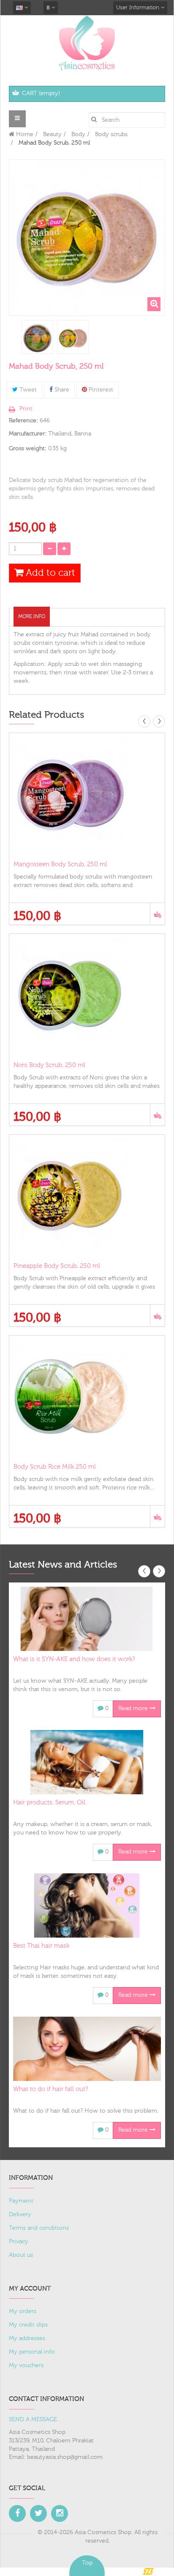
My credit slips (28, 2325)
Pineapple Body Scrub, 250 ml (57, 1266)
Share (61, 390)
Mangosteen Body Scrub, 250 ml (60, 864)
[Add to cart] (157, 913)
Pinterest (100, 390)
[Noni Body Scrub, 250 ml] (87, 995)
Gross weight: (28, 449)
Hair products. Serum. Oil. (50, 1803)
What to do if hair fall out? (50, 2089)
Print (26, 409)
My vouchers (26, 2365)
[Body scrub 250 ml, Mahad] (37, 338)
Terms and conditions (39, 2228)
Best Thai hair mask (41, 1946)
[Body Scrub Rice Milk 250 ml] (87, 1397)
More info (32, 616)
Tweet (27, 390)
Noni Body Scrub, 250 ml (49, 1065)
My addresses (27, 2338)
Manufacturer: (28, 434)
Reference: (23, 421)
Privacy (19, 2242)
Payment (21, 2201)
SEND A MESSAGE (33, 2420)
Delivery (20, 2215)
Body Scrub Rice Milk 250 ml (55, 1467)
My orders (23, 2311)
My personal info (32, 2352)
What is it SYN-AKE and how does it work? (74, 1659)
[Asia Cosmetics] (87, 43)
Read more (134, 1708)
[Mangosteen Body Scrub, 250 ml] (87, 794)
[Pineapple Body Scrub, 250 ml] (87, 1196)
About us (21, 2255)
